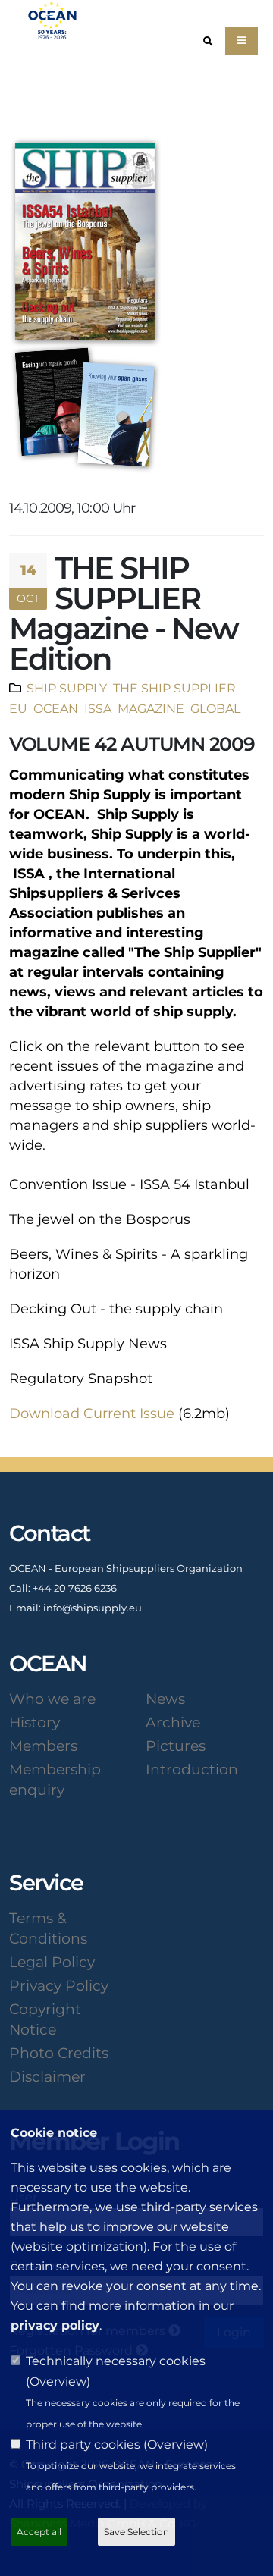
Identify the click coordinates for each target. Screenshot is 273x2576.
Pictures (176, 1746)
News (165, 1699)
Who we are (52, 1699)
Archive (173, 1722)
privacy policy (55, 2325)
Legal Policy (52, 1962)
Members (43, 1746)
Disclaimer (47, 2076)
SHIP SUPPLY (67, 688)
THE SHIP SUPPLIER (173, 688)
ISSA (96, 708)
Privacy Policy (59, 1985)
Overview (58, 2381)
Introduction (192, 1769)
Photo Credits (59, 2053)
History (35, 1722)
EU (18, 708)
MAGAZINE (149, 708)
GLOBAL (215, 708)
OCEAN (54, 708)
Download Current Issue (92, 1414)
